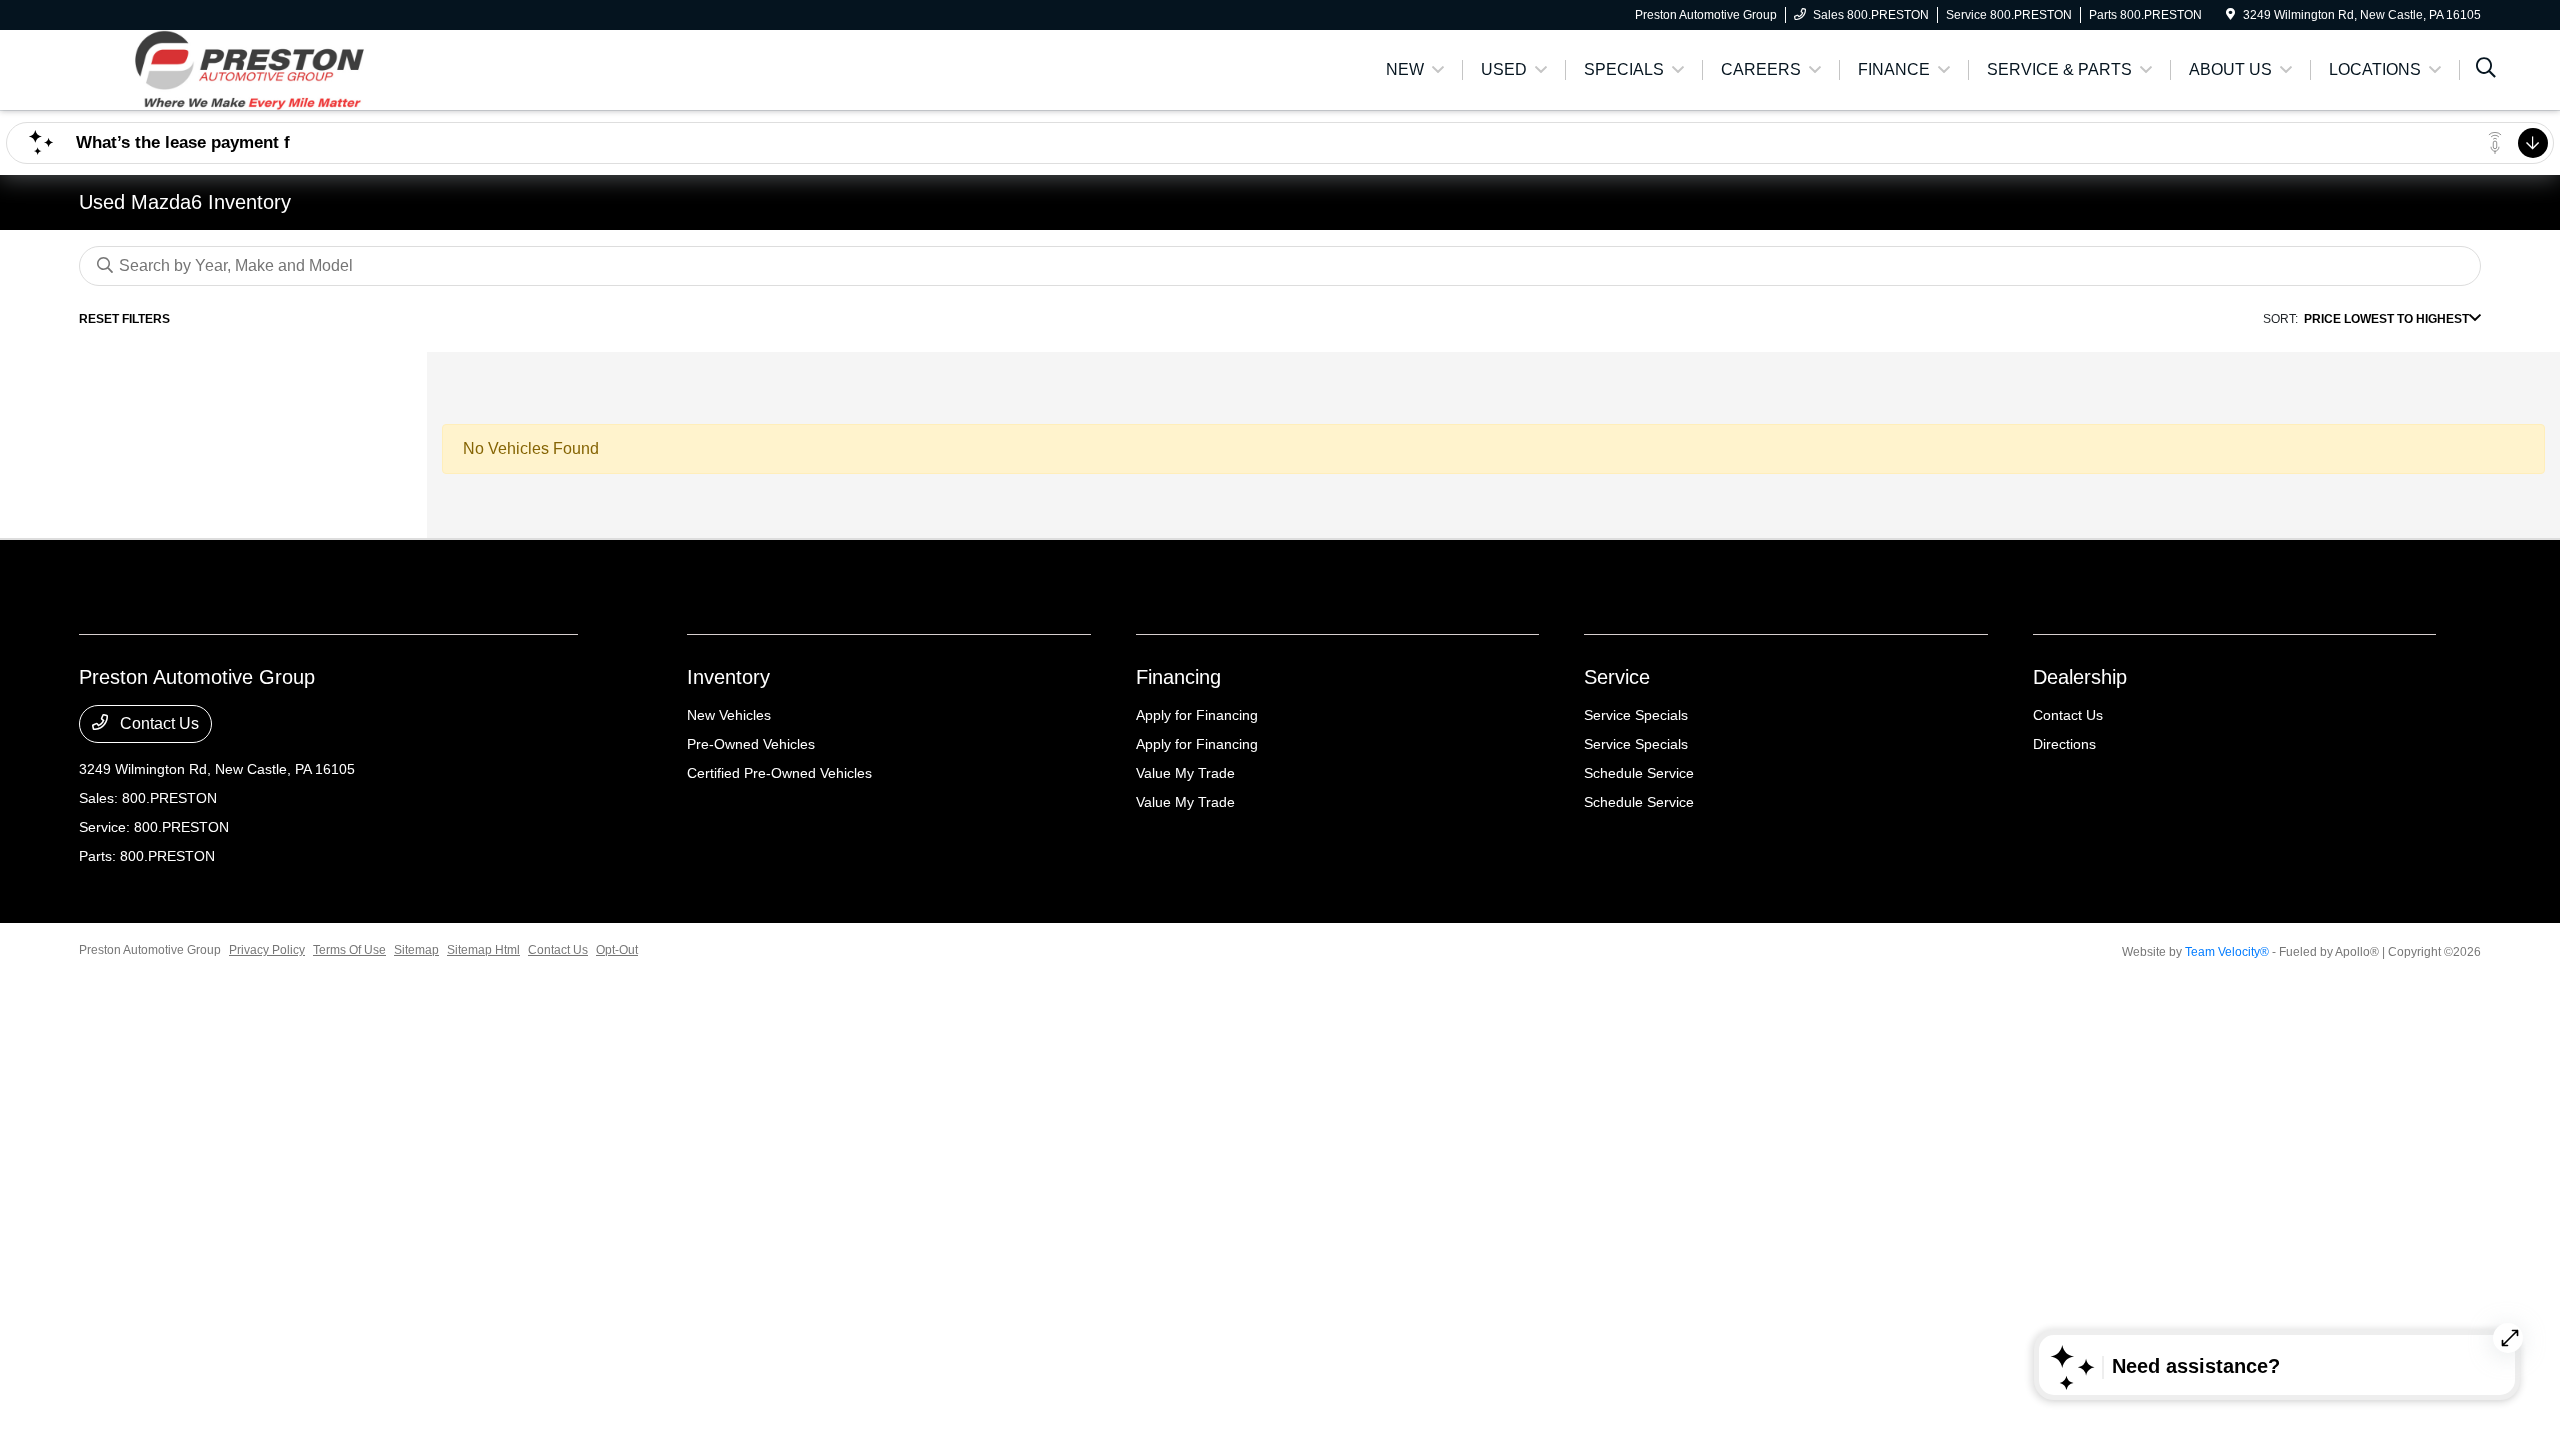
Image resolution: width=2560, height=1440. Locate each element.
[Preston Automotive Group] (251, 68)
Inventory (728, 677)
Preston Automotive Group (150, 950)
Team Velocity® (2227, 952)
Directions (2064, 744)
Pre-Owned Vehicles (751, 744)
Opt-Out (617, 950)
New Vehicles (729, 715)
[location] (2230, 15)
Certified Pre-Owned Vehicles (779, 773)
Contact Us (157, 723)
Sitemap (416, 950)
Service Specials (1636, 715)
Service (1617, 677)
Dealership (2080, 677)
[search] (2486, 70)
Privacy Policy (267, 950)
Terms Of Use (349, 950)
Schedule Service (1639, 773)
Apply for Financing (1197, 715)
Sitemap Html (483, 950)
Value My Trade (1185, 773)
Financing (1178, 677)
